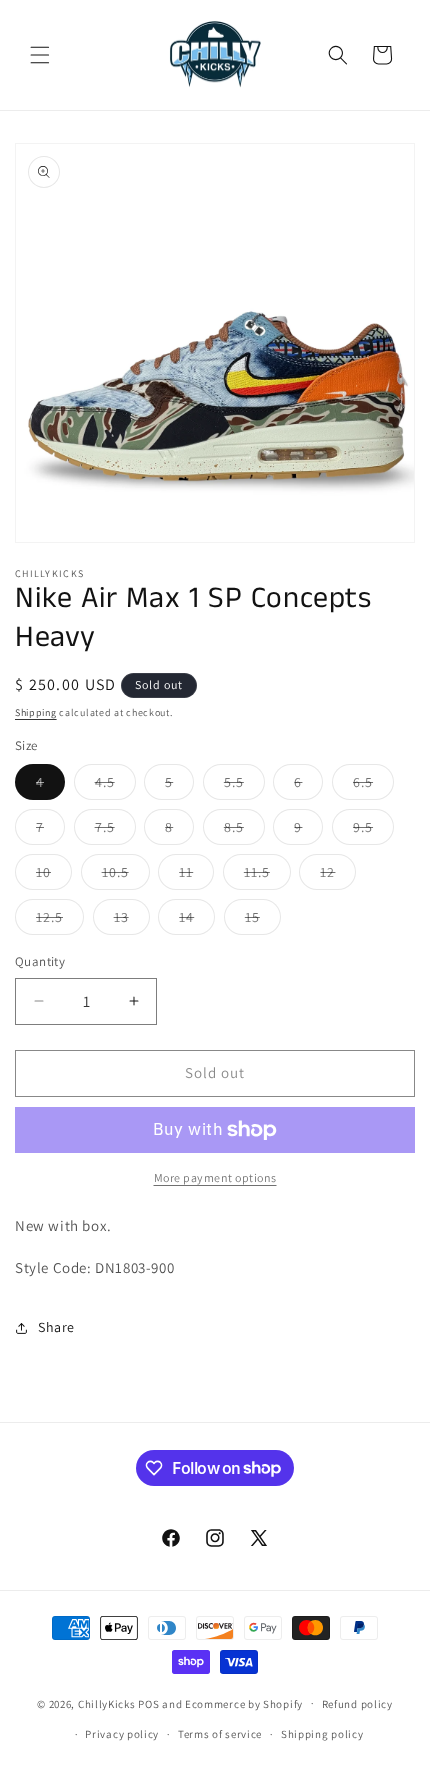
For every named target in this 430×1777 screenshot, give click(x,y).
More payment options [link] (215, 1177)
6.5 (373, 786)
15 (263, 921)
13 (132, 921)
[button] (40, 55)
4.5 (115, 786)
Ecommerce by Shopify (244, 1703)
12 (338, 876)
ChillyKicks (107, 1703)
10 (54, 876)
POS (148, 1703)
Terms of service (220, 1734)
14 (197, 921)
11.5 (267, 876)
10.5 (126, 876)
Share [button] (56, 1327)
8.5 (244, 831)
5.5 (244, 786)
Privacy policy (122, 1734)
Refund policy (357, 1704)
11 (196, 876)
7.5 (115, 831)
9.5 (373, 831)
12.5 (60, 921)
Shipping (36, 712)
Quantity (40, 961)
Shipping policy (322, 1734)
